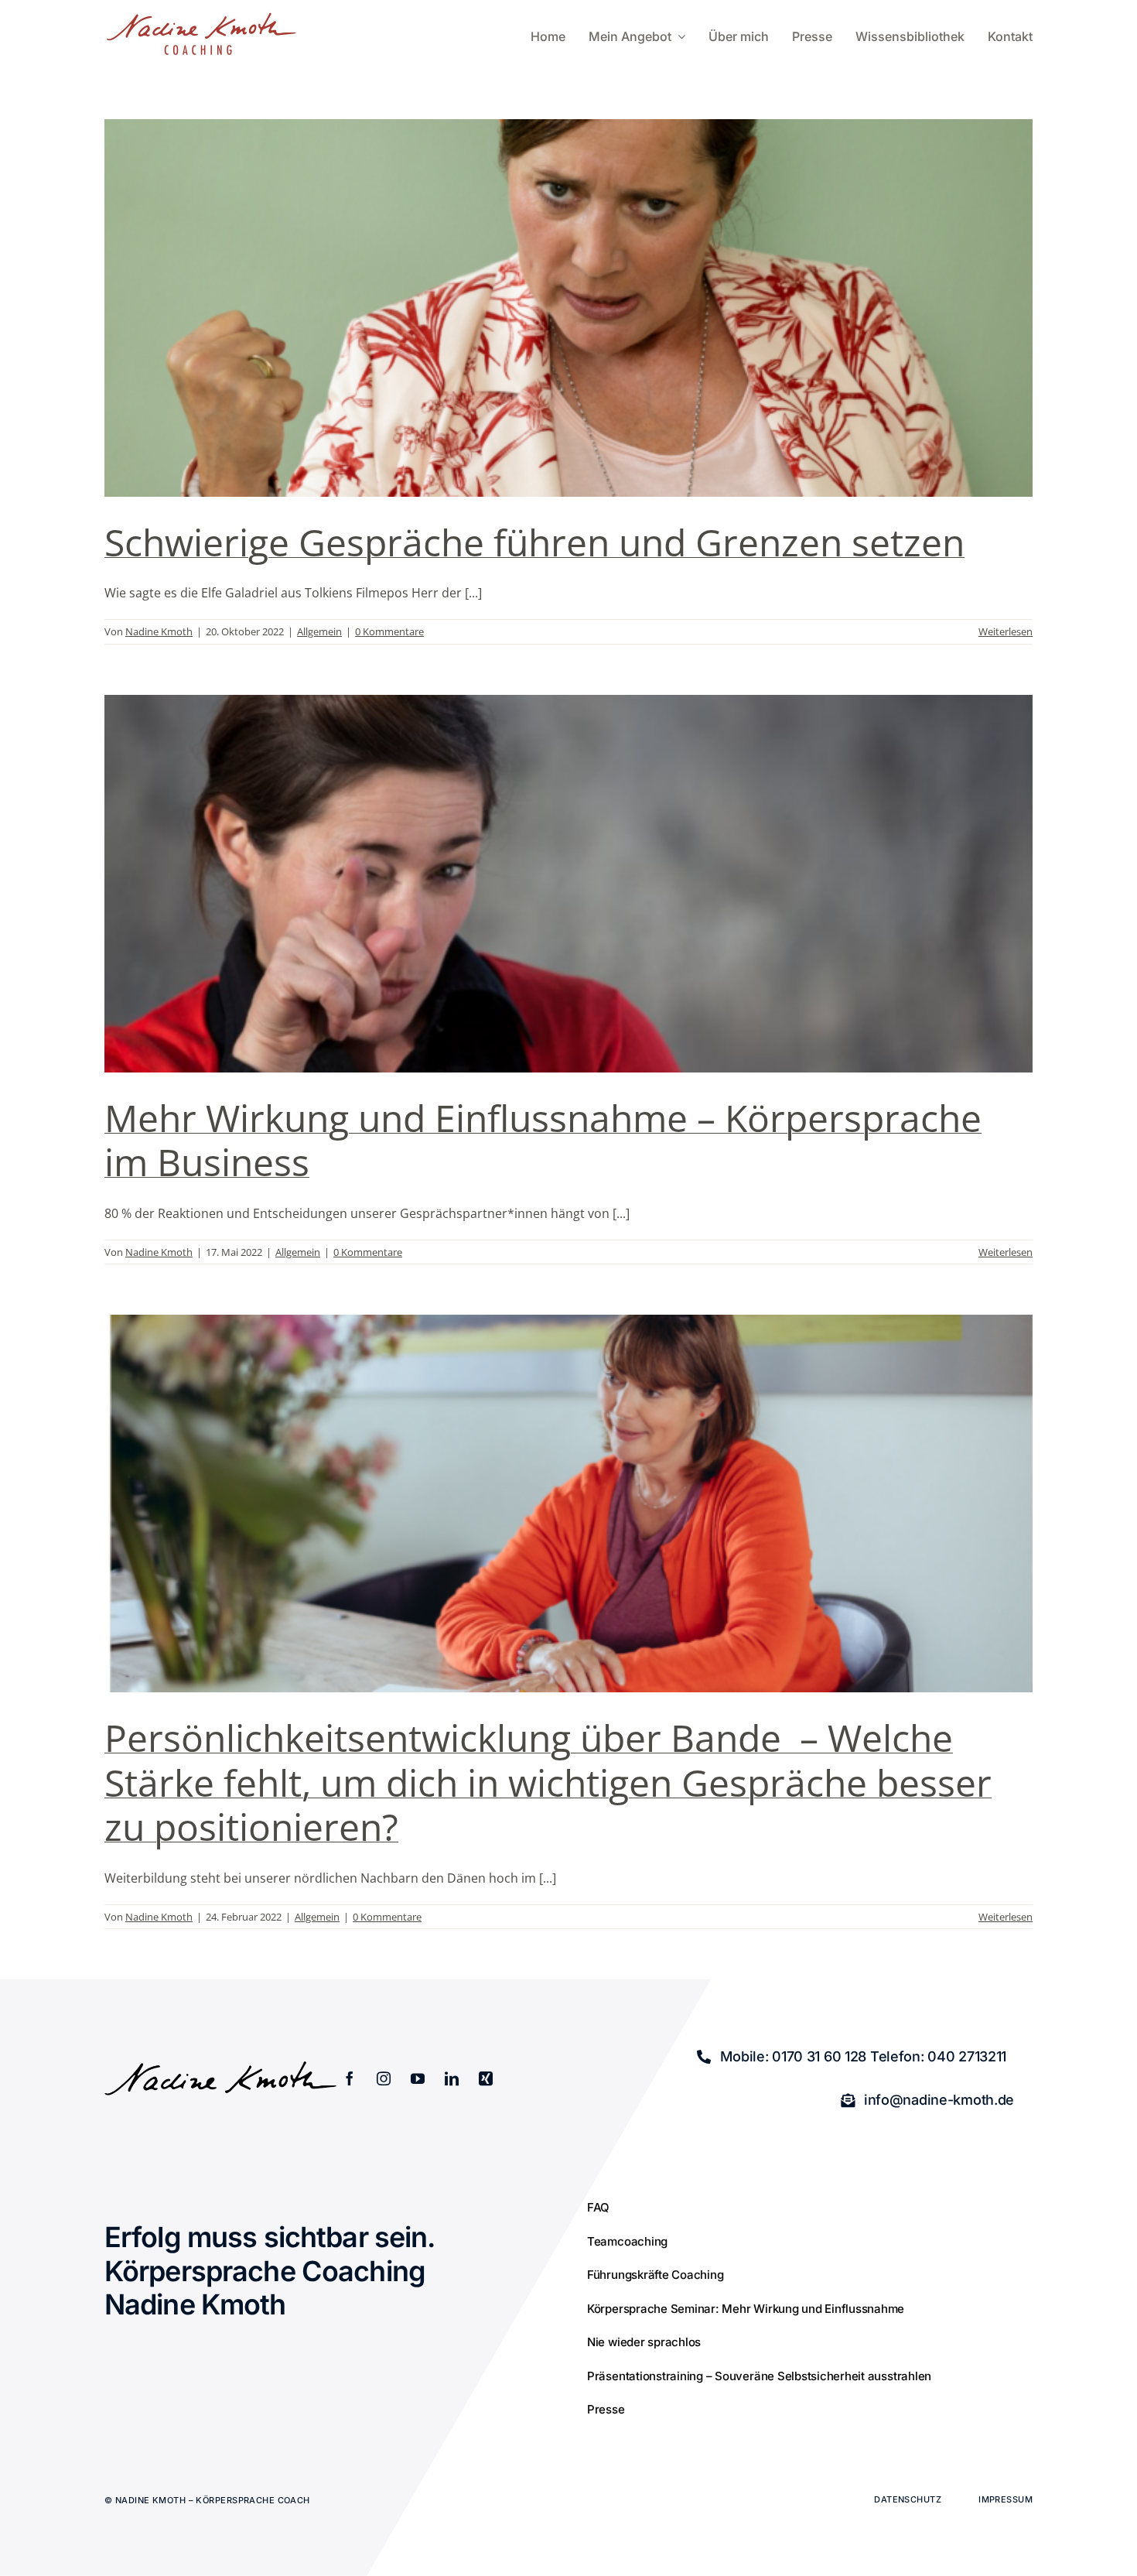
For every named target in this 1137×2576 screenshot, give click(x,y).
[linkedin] (452, 2078)
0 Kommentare (389, 631)
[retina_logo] (201, 18)
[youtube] (418, 2078)
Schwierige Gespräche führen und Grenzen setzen (534, 542)
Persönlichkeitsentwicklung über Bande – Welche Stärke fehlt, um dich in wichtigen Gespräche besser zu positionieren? (548, 1782)
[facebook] (350, 2078)
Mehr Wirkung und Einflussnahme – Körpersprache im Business (543, 1140)
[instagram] (384, 2078)
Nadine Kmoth (159, 631)
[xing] (486, 2078)
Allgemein (319, 631)
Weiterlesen (1006, 631)
